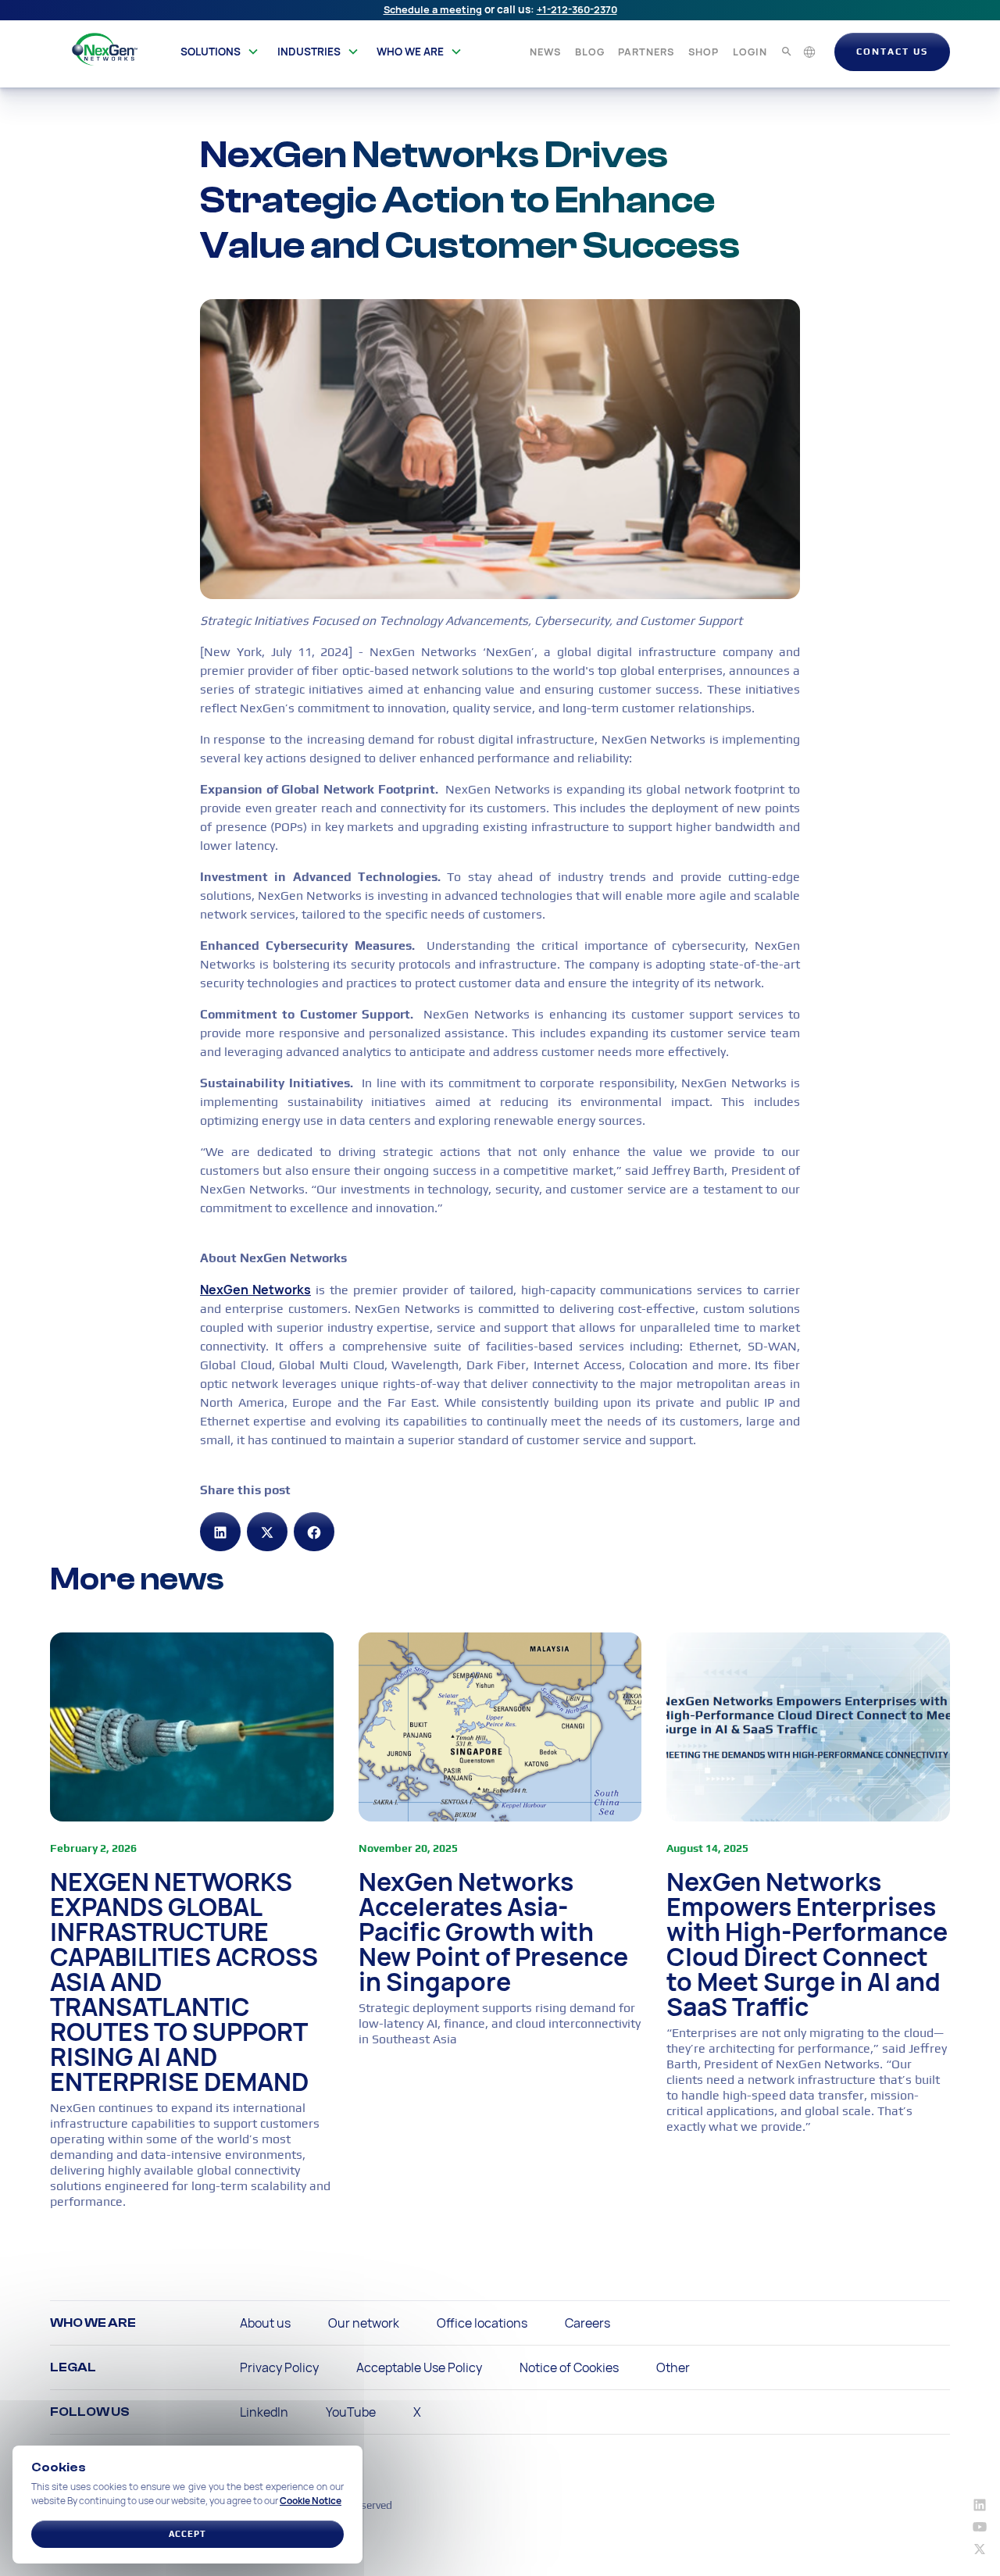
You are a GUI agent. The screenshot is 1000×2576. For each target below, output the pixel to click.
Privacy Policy (279, 2367)
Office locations (482, 2323)
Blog (590, 52)
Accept (187, 2534)
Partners (646, 52)
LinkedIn (264, 2412)
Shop (704, 52)
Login (750, 52)
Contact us (892, 52)
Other (673, 2367)
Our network (364, 2323)
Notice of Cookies (569, 2367)
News (545, 52)
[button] (220, 52)
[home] (105, 49)
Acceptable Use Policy (419, 2367)
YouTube (351, 2412)
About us (265, 2323)
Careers (587, 2323)
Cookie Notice (311, 2501)
